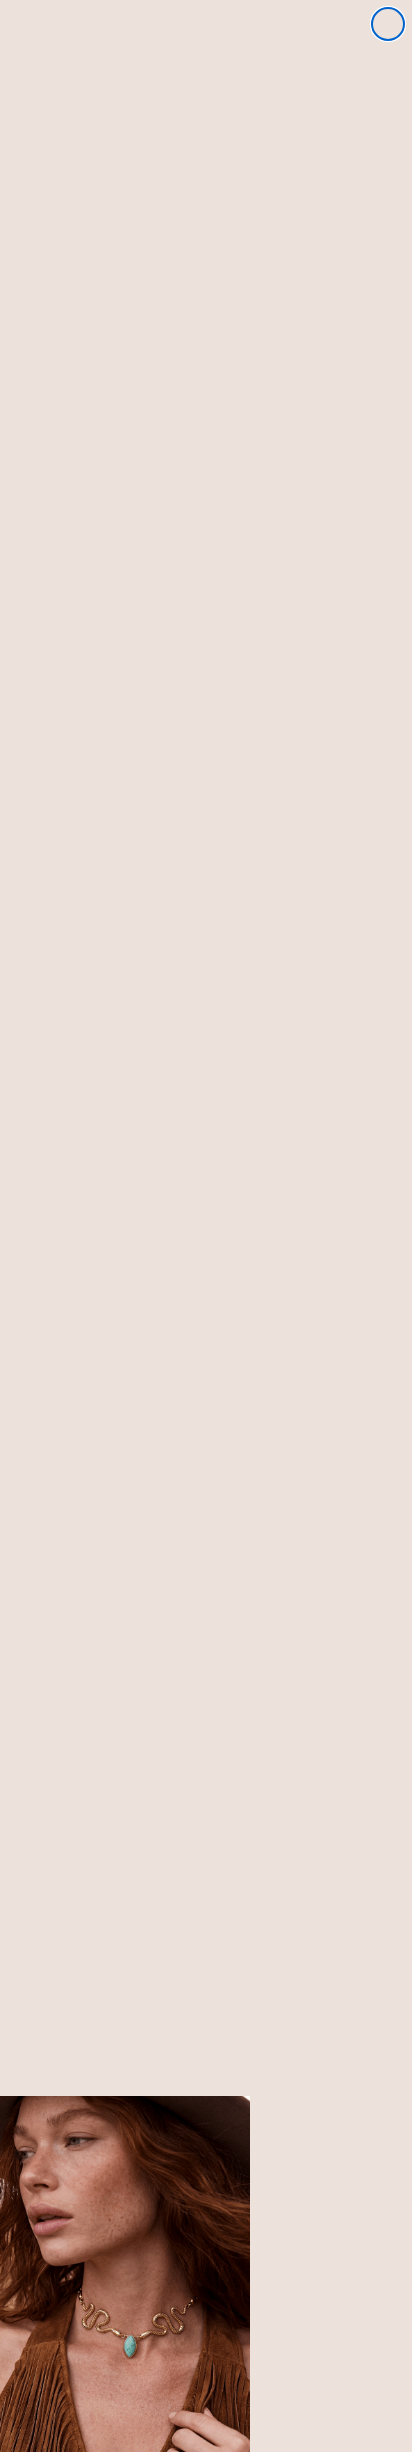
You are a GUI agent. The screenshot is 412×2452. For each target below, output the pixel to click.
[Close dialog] (388, 24)
